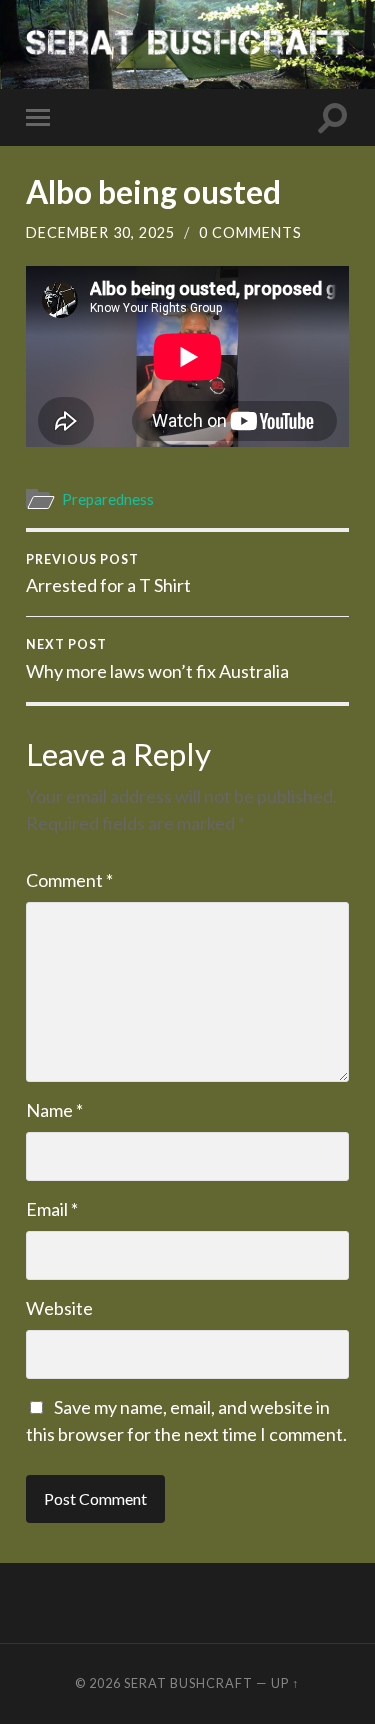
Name (54, 1110)
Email (52, 1209)
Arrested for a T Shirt (108, 574)
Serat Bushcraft (188, 1683)
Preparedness (108, 499)
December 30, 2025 (100, 232)
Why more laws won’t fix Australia (157, 659)
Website (59, 1308)
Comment (69, 880)
